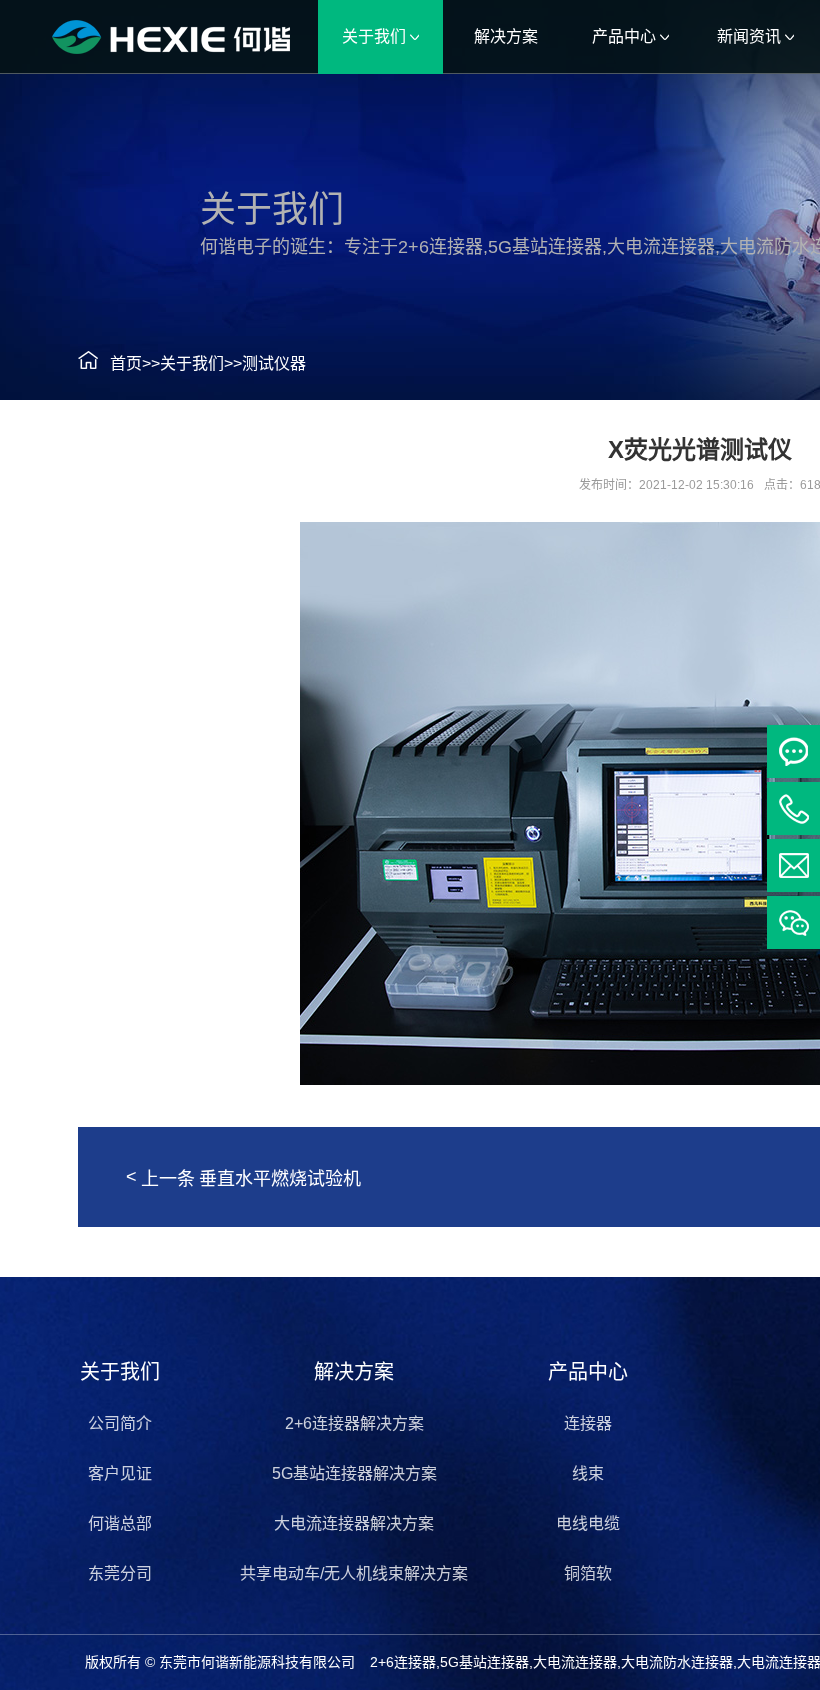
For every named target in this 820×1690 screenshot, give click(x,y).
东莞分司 (120, 1573)
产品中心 (588, 1372)
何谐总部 (120, 1523)
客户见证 (120, 1473)
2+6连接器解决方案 (354, 1423)
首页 (126, 363)
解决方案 (354, 1372)
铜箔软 (588, 1573)
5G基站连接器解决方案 (354, 1473)
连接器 (588, 1423)
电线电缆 (588, 1523)
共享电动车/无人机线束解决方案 (354, 1573)
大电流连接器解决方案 (354, 1523)
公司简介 (120, 1423)
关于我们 (192, 363)
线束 (588, 1473)
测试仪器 (274, 363)
